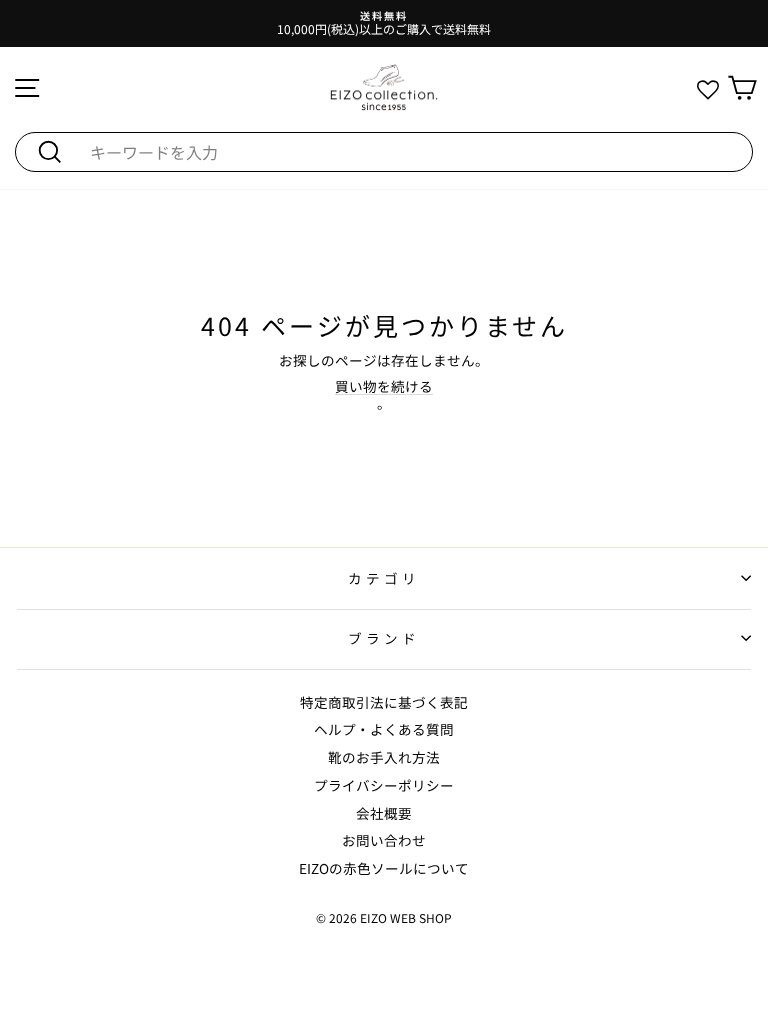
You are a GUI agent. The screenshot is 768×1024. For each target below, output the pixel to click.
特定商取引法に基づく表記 (384, 702)
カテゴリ (384, 578)
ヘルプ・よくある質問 (384, 729)
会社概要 (384, 813)
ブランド (384, 638)
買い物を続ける (384, 386)
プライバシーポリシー (384, 785)
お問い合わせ (384, 840)
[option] (384, 23)
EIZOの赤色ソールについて (384, 868)
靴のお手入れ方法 (384, 757)
